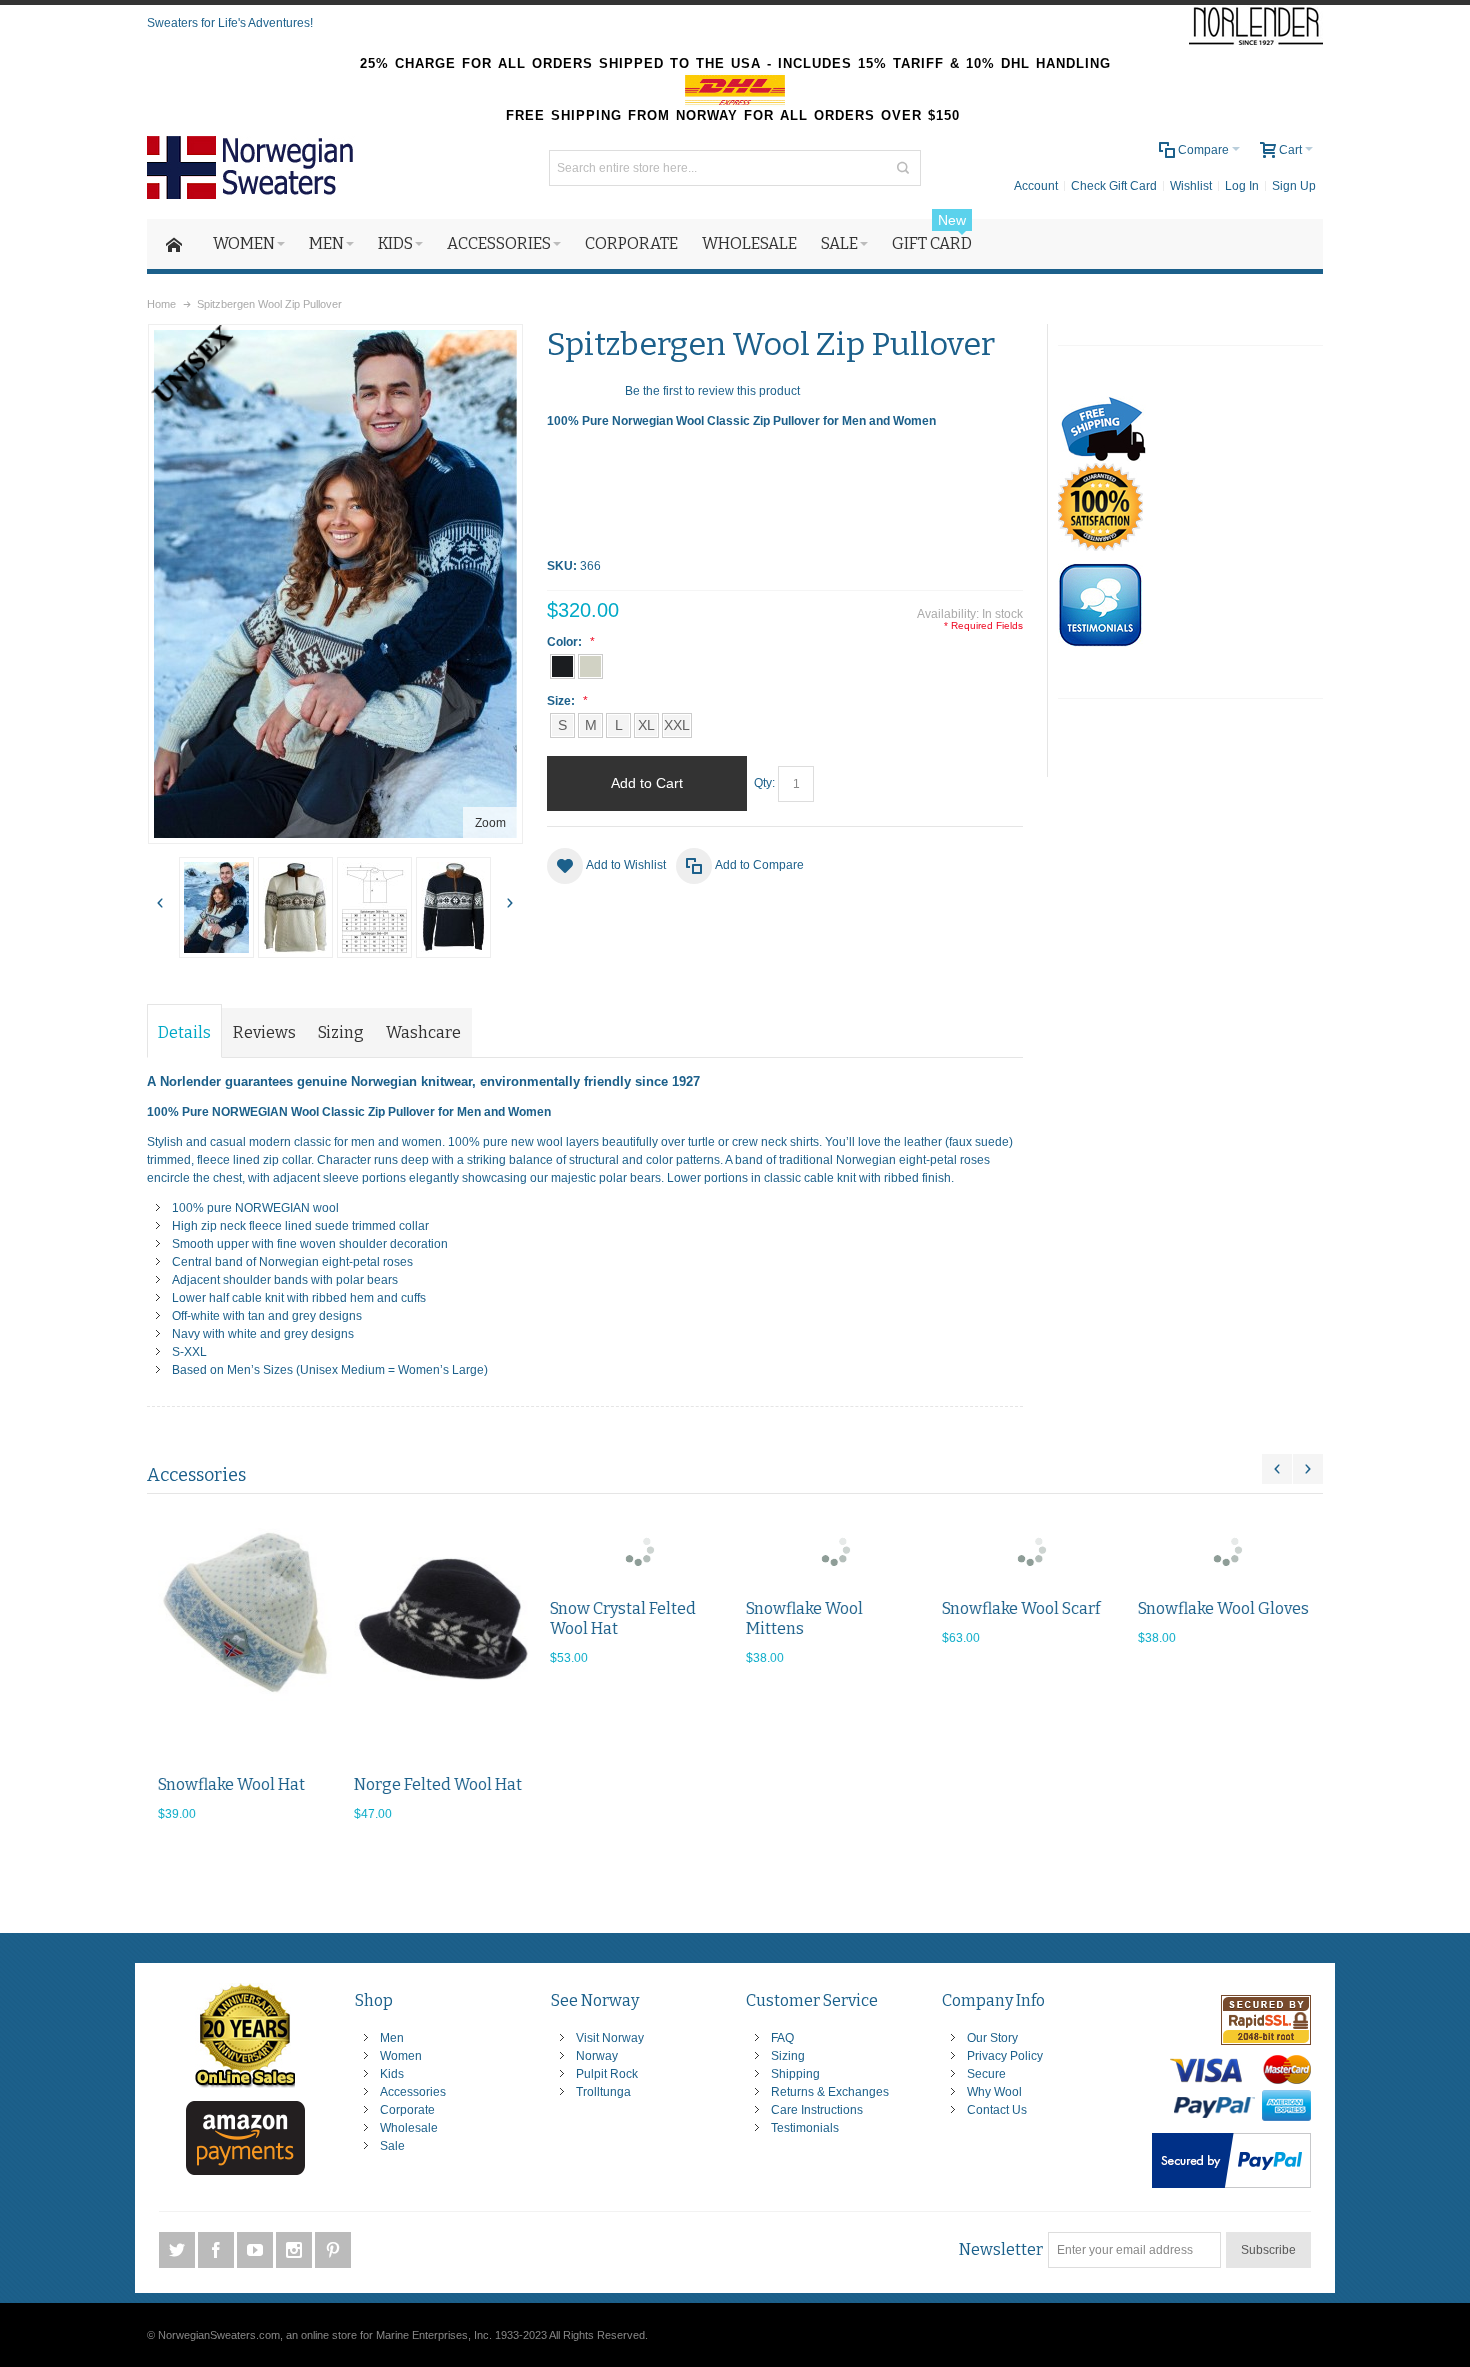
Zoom (490, 823)
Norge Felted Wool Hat (437, 1784)
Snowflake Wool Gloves (1222, 1608)
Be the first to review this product (712, 391)
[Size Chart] (374, 907)
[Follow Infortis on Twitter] (178, 2250)
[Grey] (1225, 1549)
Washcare (423, 1032)
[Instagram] (295, 2250)
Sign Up (1294, 186)
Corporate (407, 2110)
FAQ (782, 2038)
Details (184, 1032)
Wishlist (1191, 186)
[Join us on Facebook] (217, 2250)
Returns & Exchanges (830, 2092)
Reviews (264, 1032)
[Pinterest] (333, 2250)
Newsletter (1001, 2249)
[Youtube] (256, 2250)
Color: (566, 642)
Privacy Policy (1005, 2056)
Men (392, 2038)
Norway (597, 2056)
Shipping (795, 2074)
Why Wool (994, 2092)
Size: (562, 701)
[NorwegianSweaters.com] (257, 167)
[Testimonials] (1100, 572)
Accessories (413, 2092)
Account (1036, 186)
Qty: (764, 783)
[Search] (903, 168)
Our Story (992, 2038)
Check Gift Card (1114, 186)
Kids (392, 2074)
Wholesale (409, 2128)
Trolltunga (603, 2092)
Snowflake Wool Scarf (1020, 1608)
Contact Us (997, 2110)
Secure (986, 2074)
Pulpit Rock (607, 2074)
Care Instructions (817, 2110)
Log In (1242, 186)
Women (401, 2056)
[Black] (441, 1637)
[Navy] (216, 907)
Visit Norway (610, 2038)
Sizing (341, 1032)
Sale (392, 2146)
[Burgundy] (637, 1549)
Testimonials (805, 2128)
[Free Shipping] (1103, 405)
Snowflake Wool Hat (230, 1784)
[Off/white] (295, 907)
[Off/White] (590, 666)
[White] (245, 1637)
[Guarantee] (1100, 471)
